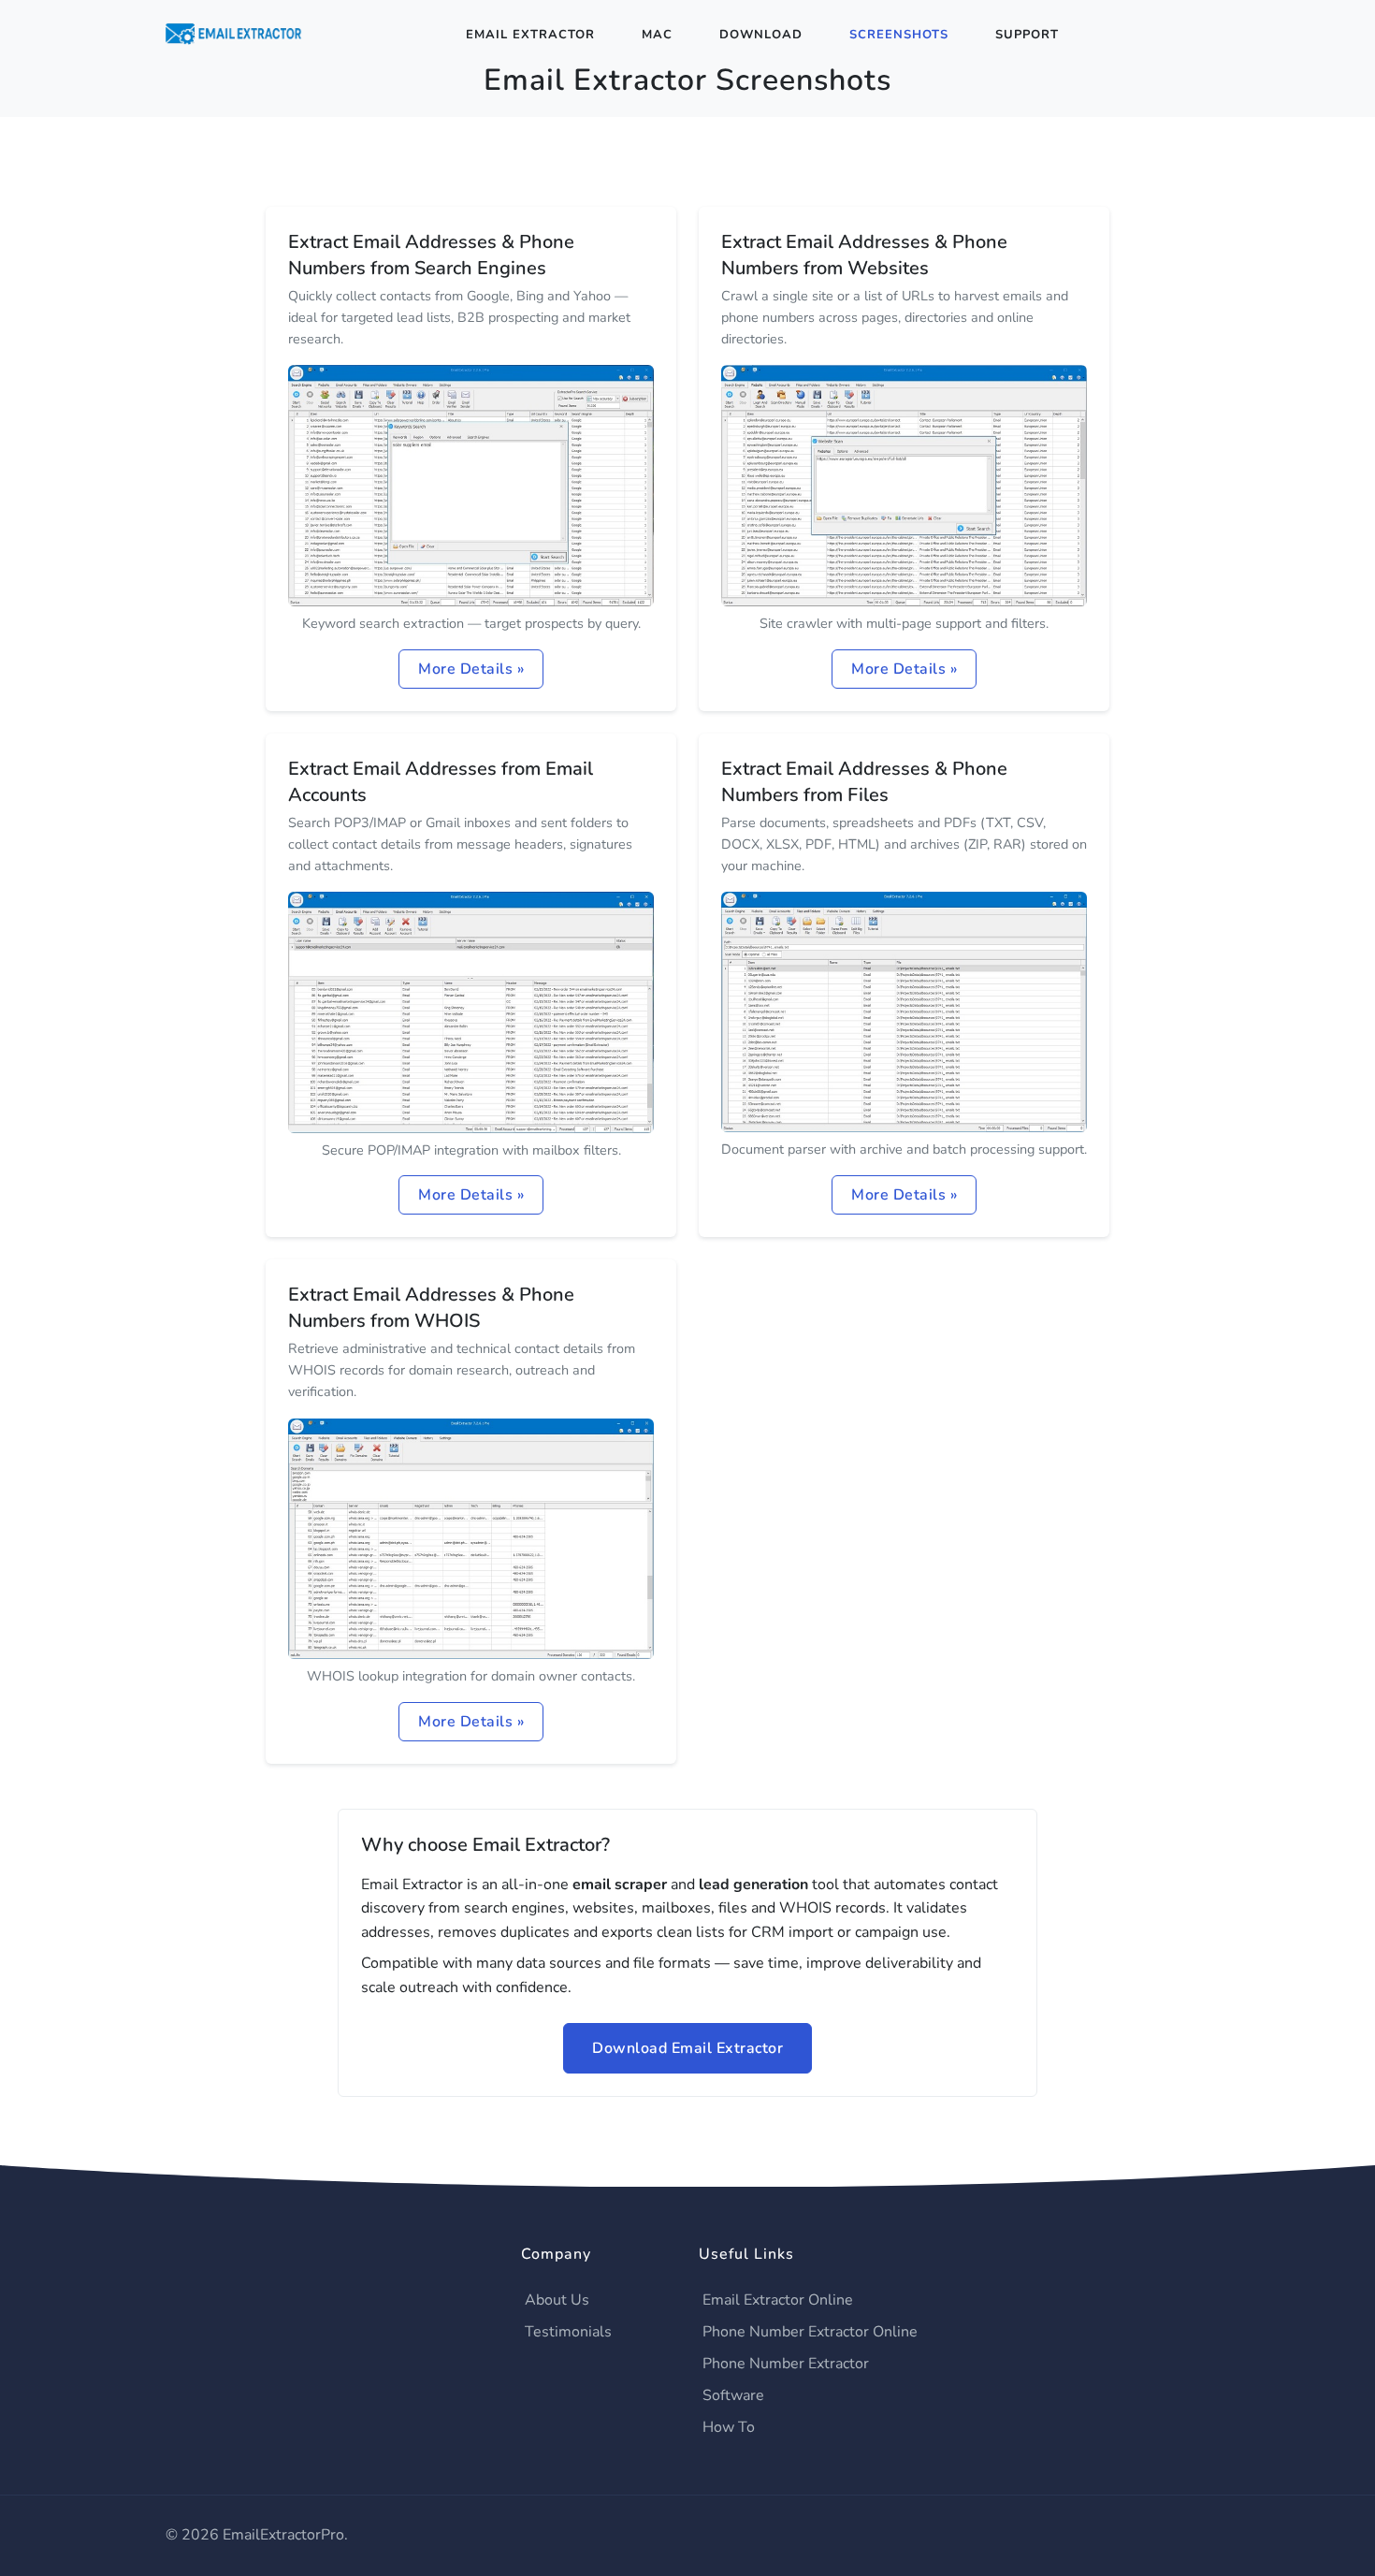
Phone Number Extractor (786, 2364)
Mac (657, 35)
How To (729, 2427)
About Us (557, 2300)
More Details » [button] (471, 669)
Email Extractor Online (778, 2300)
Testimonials (568, 2332)
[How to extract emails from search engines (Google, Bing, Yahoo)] (471, 485)
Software (733, 2395)
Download (761, 35)
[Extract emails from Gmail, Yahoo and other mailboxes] (471, 1011)
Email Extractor (530, 35)
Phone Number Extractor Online (810, 2332)
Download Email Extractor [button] (687, 2048)
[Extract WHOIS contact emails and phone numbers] (471, 1537)
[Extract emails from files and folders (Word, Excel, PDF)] (904, 1011)
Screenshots (899, 35)
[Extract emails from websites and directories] (904, 485)
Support (1027, 35)
